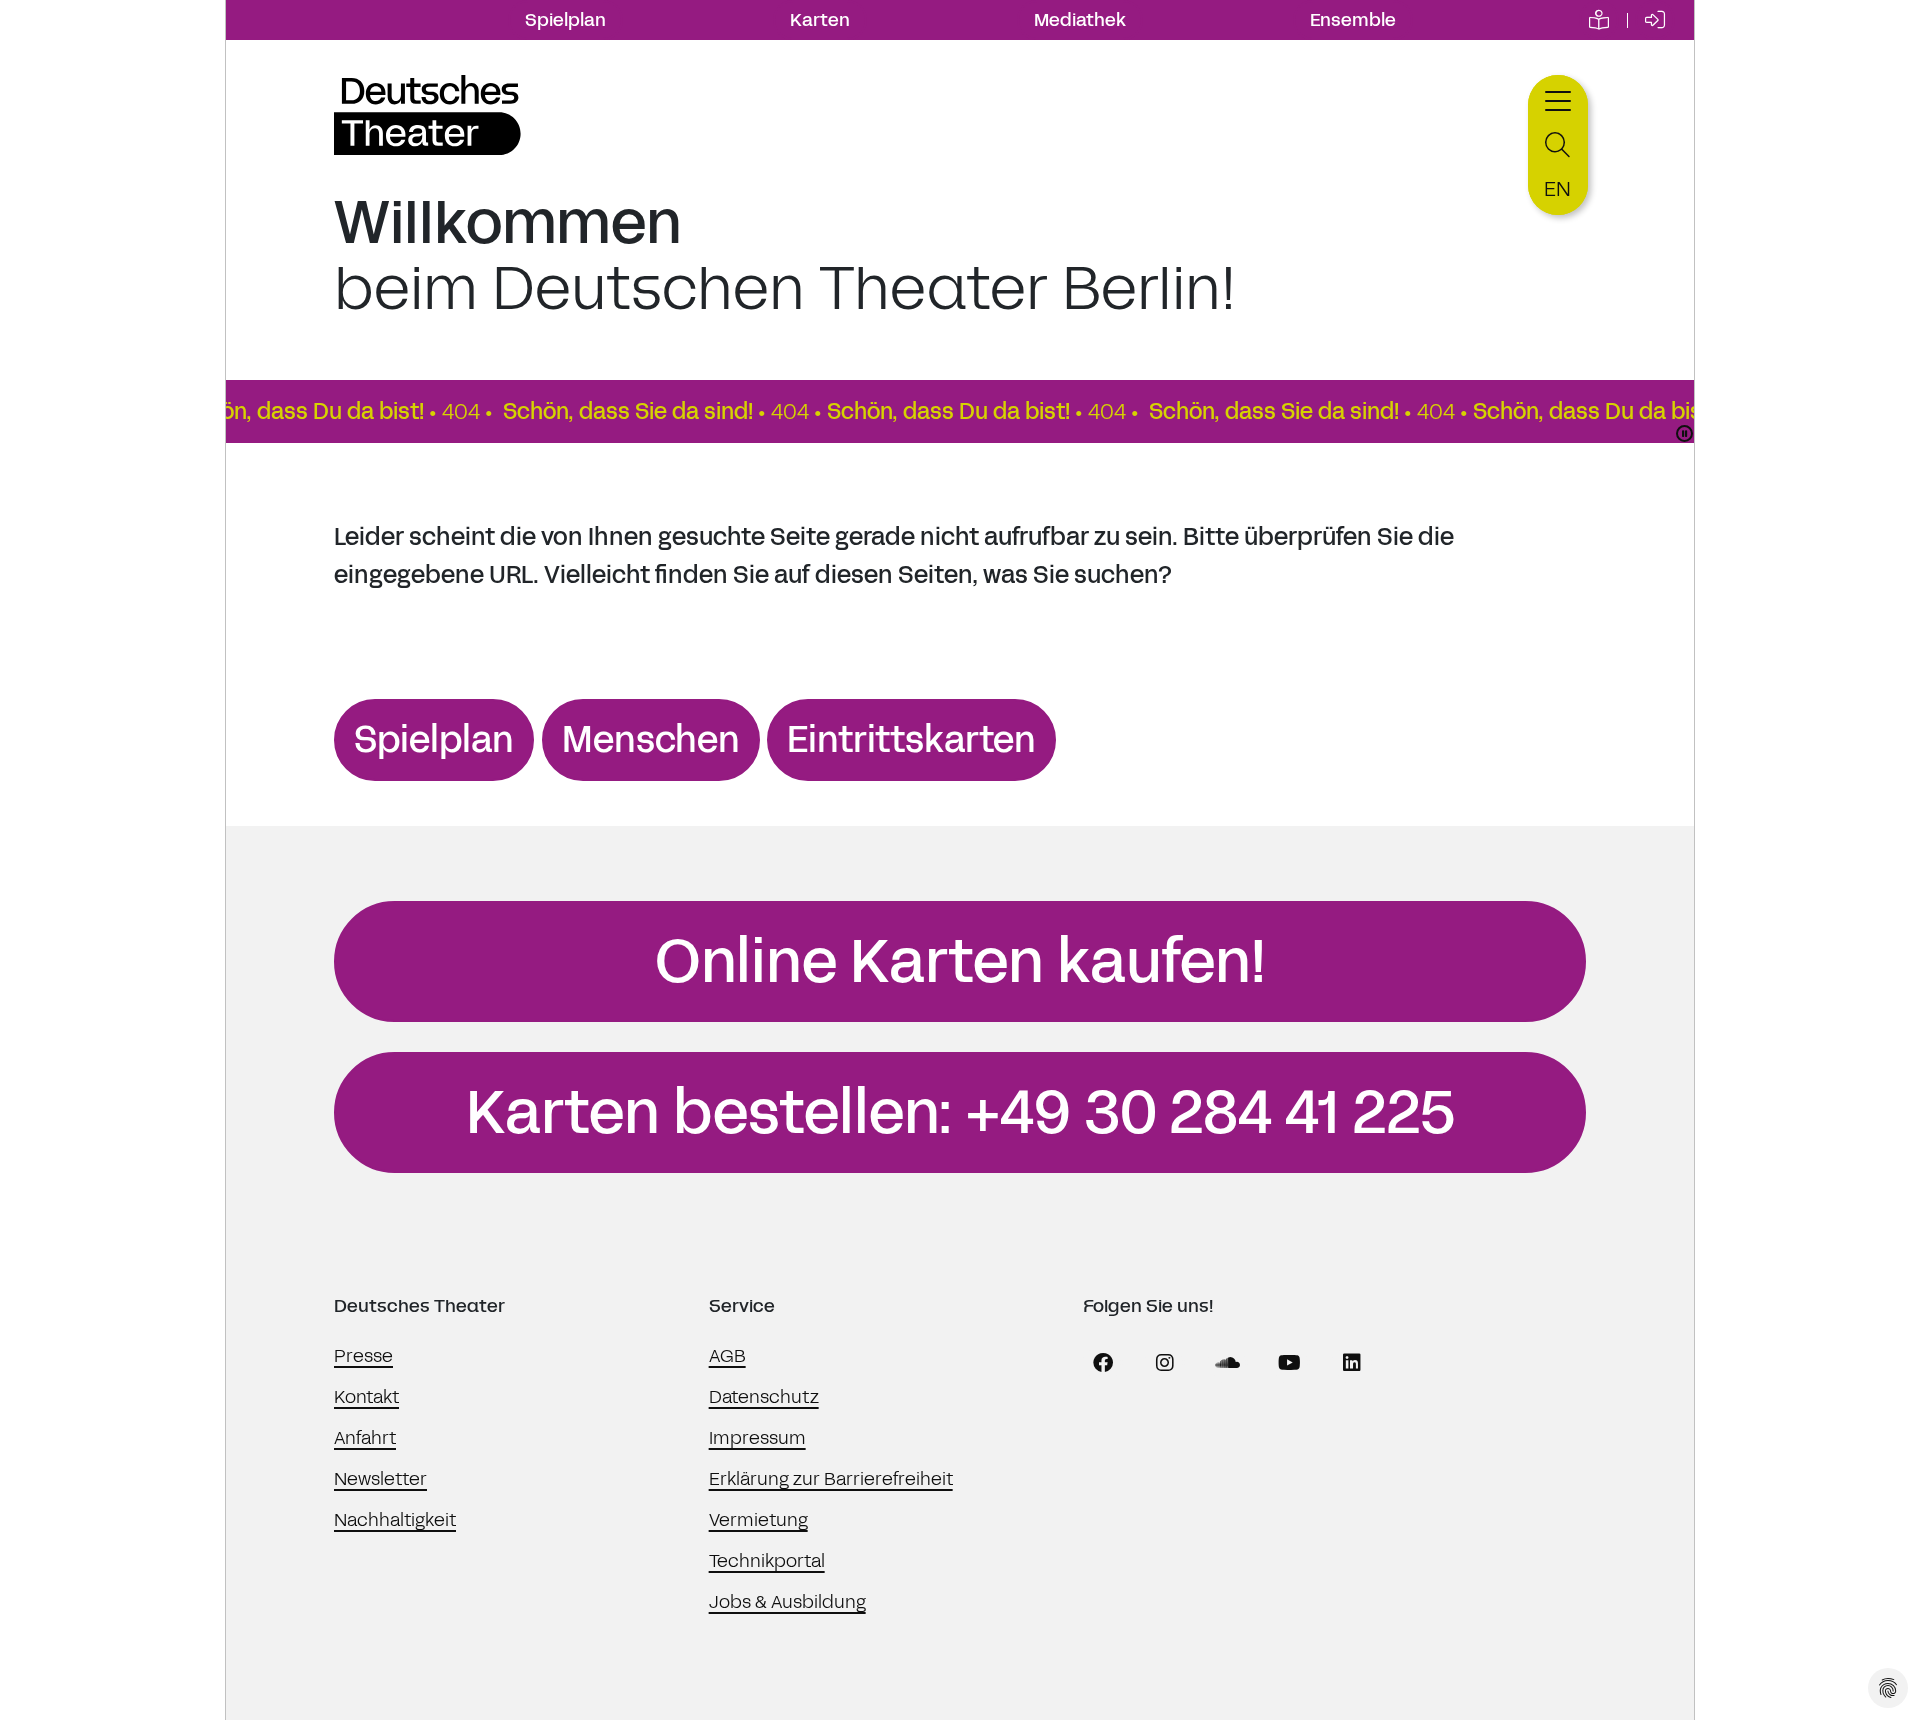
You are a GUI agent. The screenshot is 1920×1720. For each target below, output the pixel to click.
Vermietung (758, 1520)
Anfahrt (365, 1438)
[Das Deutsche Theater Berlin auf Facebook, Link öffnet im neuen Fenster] (1103, 1363)
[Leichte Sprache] (1599, 20)
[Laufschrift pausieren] (1684, 433)
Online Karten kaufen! (960, 962)
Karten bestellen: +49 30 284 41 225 (960, 1113)
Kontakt (366, 1397)
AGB (727, 1356)
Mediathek (1080, 20)
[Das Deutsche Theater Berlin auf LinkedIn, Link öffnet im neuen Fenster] (1352, 1363)
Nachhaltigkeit (395, 1520)
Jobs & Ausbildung (787, 1602)
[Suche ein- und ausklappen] (1558, 145)
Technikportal (767, 1561)
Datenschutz (764, 1397)
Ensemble (1353, 20)
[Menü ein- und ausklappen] (1558, 98)
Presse (363, 1356)
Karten (820, 20)
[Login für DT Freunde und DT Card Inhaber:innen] (1655, 20)
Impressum (757, 1438)
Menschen (651, 740)
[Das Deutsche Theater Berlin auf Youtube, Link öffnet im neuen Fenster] (1290, 1363)
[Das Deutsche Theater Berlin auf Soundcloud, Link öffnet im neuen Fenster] (1228, 1363)
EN (1557, 189)
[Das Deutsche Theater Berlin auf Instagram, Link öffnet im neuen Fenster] (1165, 1363)
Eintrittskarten (911, 740)
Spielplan (565, 20)
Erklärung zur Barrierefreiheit (831, 1479)
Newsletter (380, 1479)
